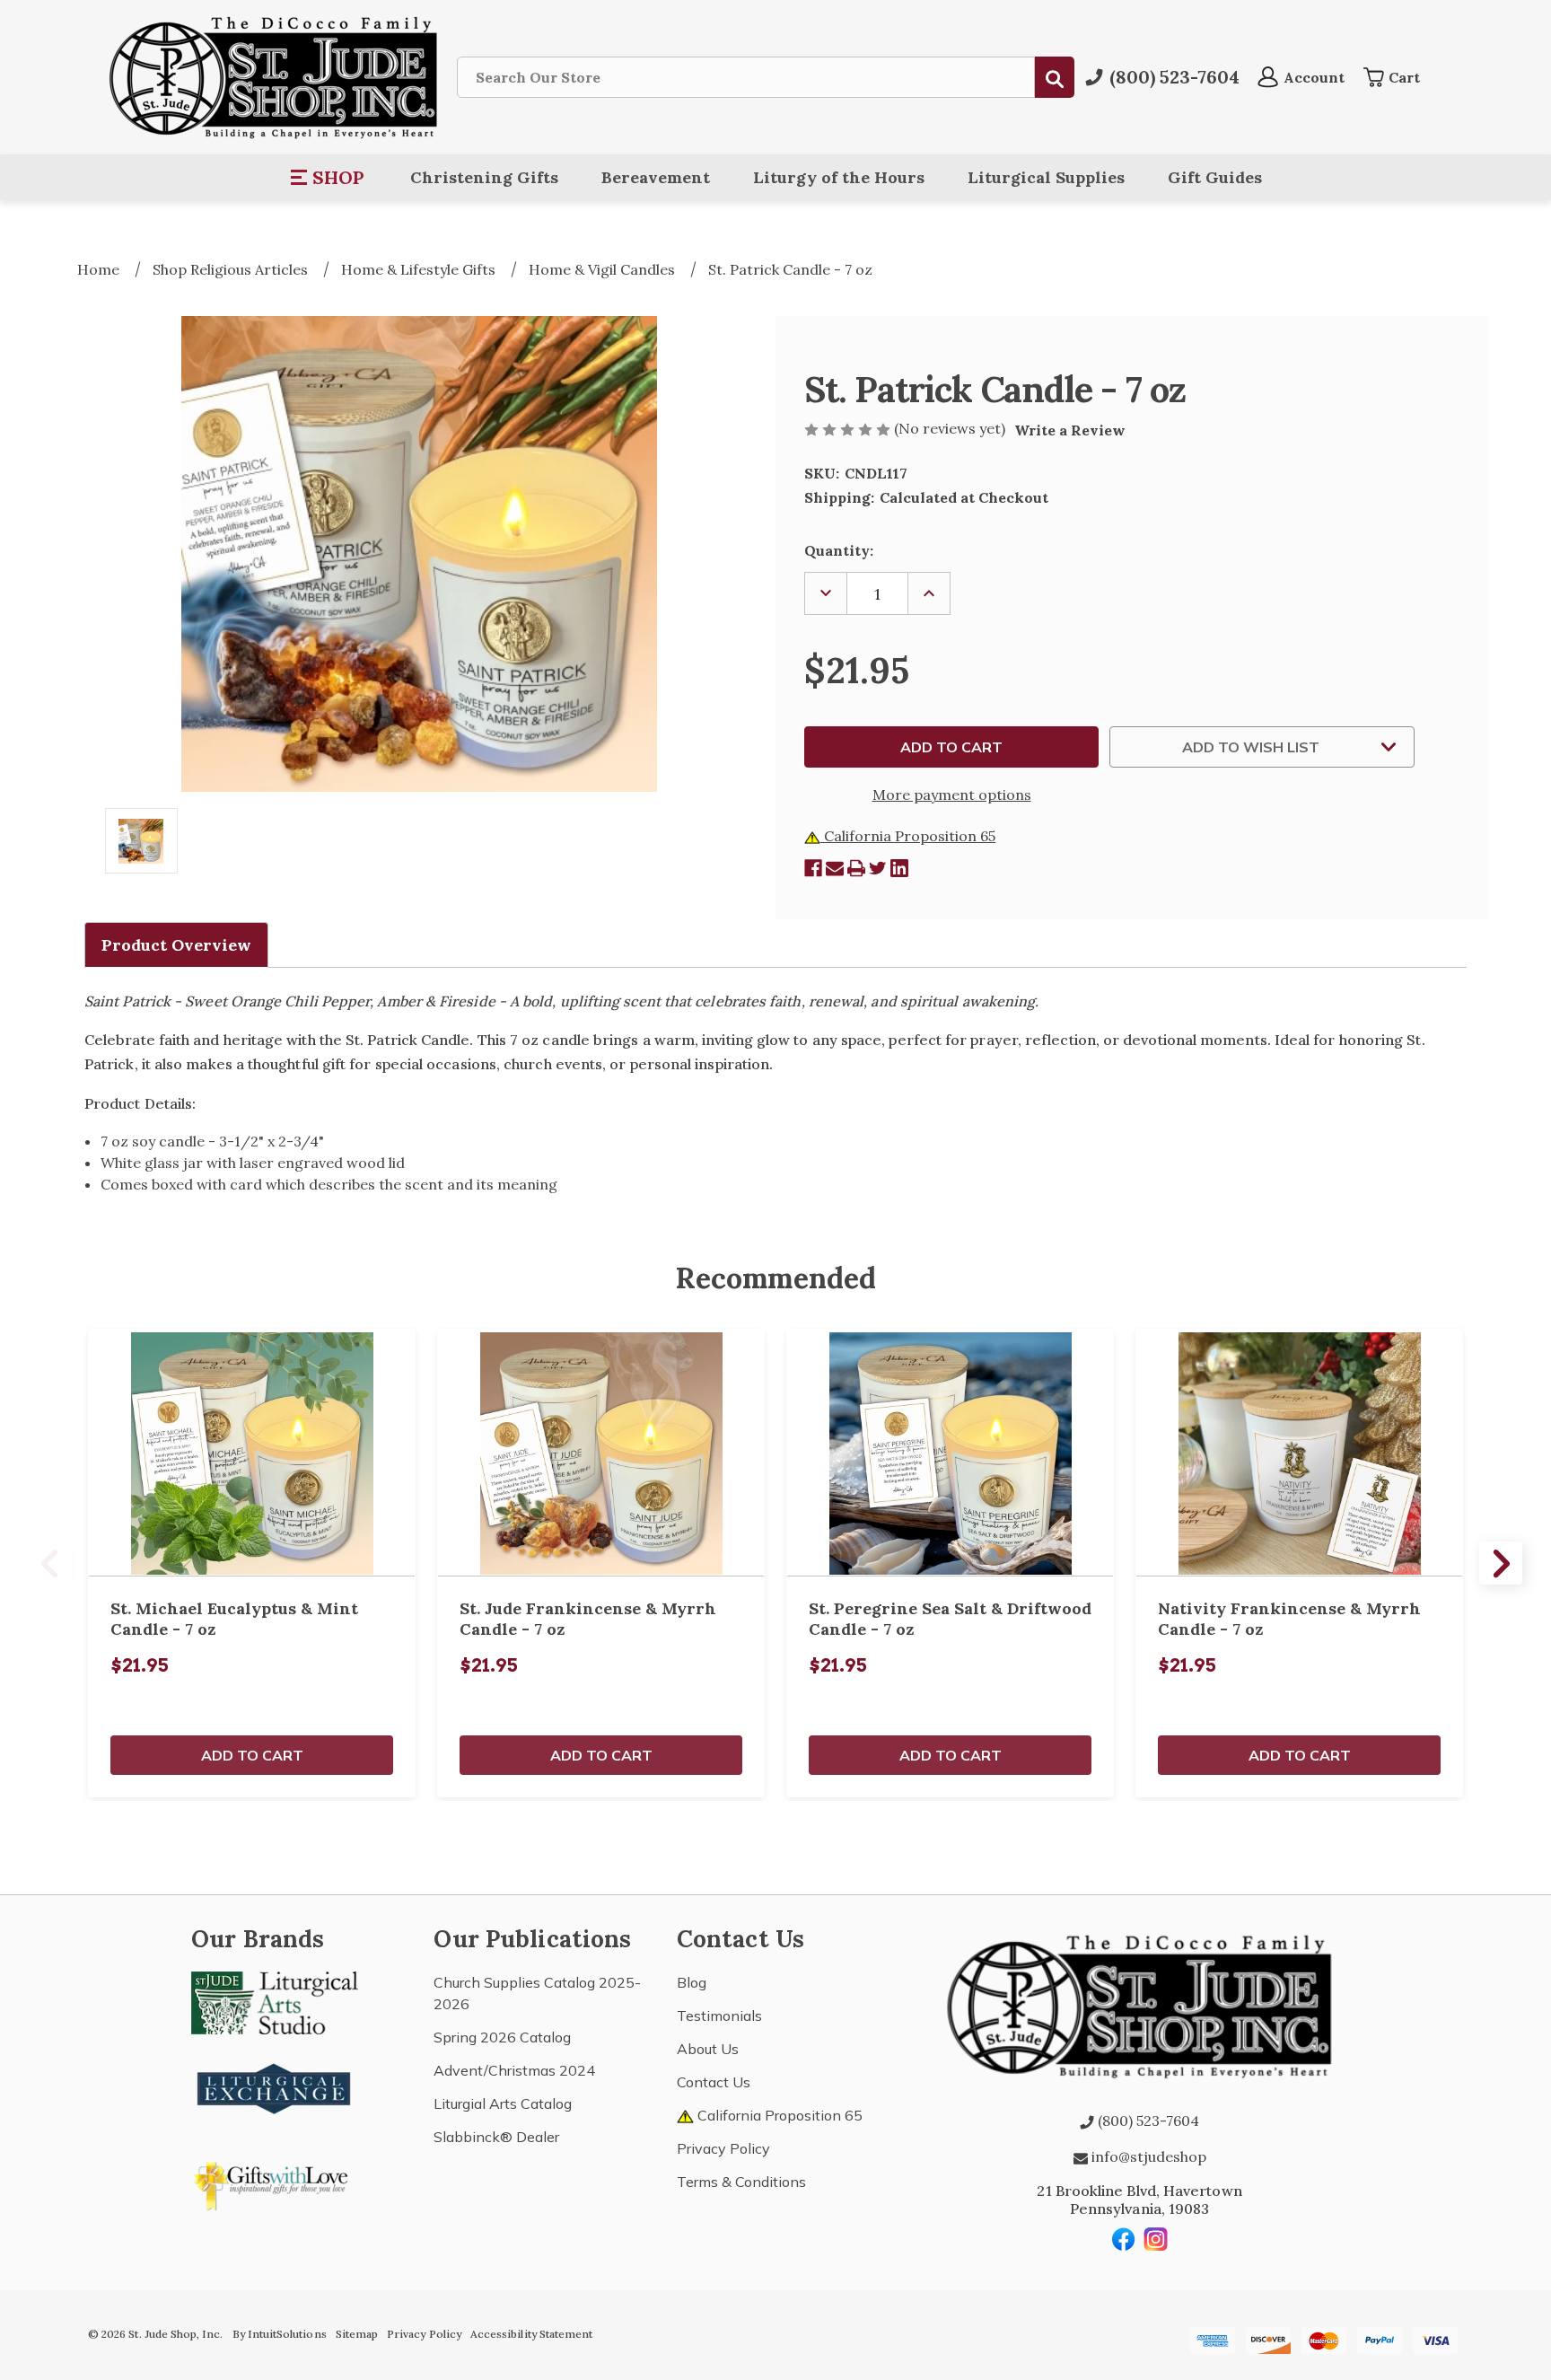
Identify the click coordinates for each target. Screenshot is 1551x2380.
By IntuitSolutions (280, 2334)
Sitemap (357, 2334)
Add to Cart (252, 1755)
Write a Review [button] (1070, 430)
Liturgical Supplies (1046, 177)
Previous (50, 1563)
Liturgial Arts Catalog (503, 2103)
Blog (692, 1982)
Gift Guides (1215, 177)
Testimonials (719, 2016)
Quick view (252, 1453)
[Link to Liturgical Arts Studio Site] (275, 2001)
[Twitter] (878, 868)
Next (1501, 1563)
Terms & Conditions (741, 2182)
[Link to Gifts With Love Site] (275, 2182)
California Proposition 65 (908, 836)
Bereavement (656, 177)
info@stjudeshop (1147, 2156)
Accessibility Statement (531, 2334)
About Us (708, 2049)
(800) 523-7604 (1147, 2121)
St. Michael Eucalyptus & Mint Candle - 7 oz (234, 1619)
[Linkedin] (899, 868)
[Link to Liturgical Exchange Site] (275, 2086)
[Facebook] (813, 868)
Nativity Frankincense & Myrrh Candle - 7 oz (1289, 1619)
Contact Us (714, 2082)
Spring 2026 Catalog (502, 2037)
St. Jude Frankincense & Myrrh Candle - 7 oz (588, 1619)
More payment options (952, 795)
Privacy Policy (723, 2148)
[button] (328, 178)
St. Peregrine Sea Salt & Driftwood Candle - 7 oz (950, 1619)
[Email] (835, 868)
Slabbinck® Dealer (496, 2137)
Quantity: (839, 550)
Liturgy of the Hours (839, 177)
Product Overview (176, 945)
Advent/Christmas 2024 (514, 2070)
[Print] (856, 868)
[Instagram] (1156, 2239)
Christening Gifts (484, 177)
